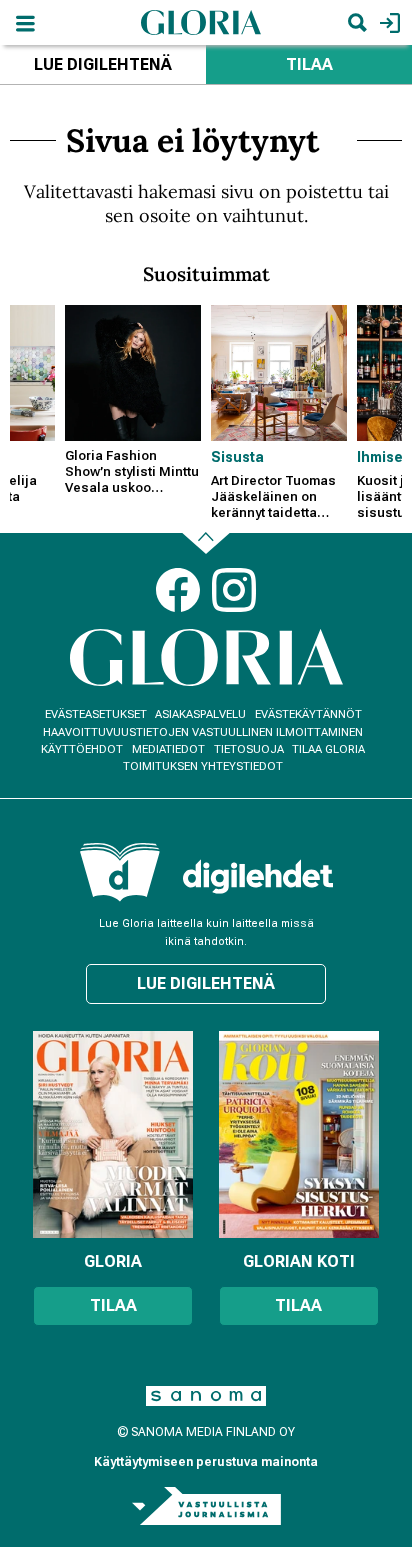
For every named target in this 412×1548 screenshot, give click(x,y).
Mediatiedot (168, 749)
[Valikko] (25, 22)
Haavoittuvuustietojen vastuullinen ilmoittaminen (203, 732)
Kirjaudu (387, 22)
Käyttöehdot (82, 749)
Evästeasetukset (96, 714)
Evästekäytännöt (308, 714)
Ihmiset (382, 457)
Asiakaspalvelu (200, 714)
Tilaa (309, 64)
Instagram (234, 590)
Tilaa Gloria (328, 749)
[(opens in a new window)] (258, 876)
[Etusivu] (201, 21)
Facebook (178, 590)
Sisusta (237, 457)
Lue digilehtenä (103, 64)
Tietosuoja (249, 749)
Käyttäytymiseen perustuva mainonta (206, 1462)
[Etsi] (357, 22)
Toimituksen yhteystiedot (203, 766)
